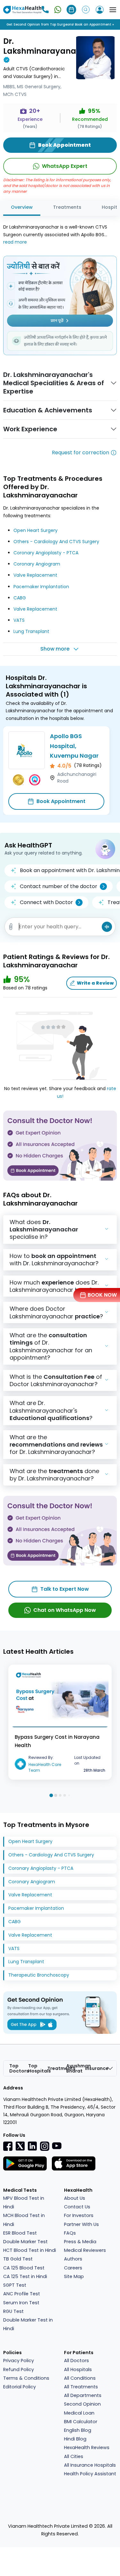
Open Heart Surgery (36, 530)
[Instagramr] (44, 2146)
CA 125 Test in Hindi (25, 2276)
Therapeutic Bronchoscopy (39, 1975)
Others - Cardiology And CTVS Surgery (56, 542)
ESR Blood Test (20, 2233)
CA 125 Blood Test (24, 2268)
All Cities (74, 2456)
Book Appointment (61, 801)
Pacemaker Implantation (41, 587)
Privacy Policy (19, 2361)
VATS (19, 620)
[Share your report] (11, 927)
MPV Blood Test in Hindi (24, 2202)
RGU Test (13, 2311)
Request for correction (80, 453)
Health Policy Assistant (90, 2474)
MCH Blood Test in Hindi (24, 2220)
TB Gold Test (18, 2259)
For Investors (79, 2215)
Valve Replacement (35, 575)
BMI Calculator (81, 2422)
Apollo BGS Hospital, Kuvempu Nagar (74, 746)
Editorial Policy (20, 2387)
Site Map (74, 2276)
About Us (75, 2198)
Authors (73, 2259)
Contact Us (77, 2207)
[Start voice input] (107, 927)
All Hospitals (78, 2369)
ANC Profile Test (22, 2294)
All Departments (83, 2395)
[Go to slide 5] (69, 1795)
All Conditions (80, 2378)
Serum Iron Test (21, 2303)
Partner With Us (81, 2224)
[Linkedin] (32, 2146)
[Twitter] (20, 2146)
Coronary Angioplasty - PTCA (46, 553)
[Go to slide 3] (60, 1795)
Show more (55, 649)
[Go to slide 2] (56, 1795)
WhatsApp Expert (65, 166)
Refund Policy (19, 2369)
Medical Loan (79, 2413)
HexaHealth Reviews (87, 2447)
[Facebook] (8, 2146)
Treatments (67, 207)
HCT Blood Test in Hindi (30, 2250)
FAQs (70, 2233)
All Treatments (81, 2387)
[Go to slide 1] (51, 1795)
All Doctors (76, 2361)
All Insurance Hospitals (90, 2465)
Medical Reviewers (85, 2250)
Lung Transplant (31, 631)
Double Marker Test (25, 2242)
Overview (22, 207)
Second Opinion (82, 2404)
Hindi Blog (75, 2439)
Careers (73, 2268)
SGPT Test (15, 2285)
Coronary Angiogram (37, 564)
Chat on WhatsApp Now (65, 1610)
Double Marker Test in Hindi (28, 2324)
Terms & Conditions (26, 2378)
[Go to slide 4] (65, 1795)
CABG (20, 598)
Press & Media (80, 2242)
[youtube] (57, 2145)
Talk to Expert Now (65, 1589)
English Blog (78, 2430)
